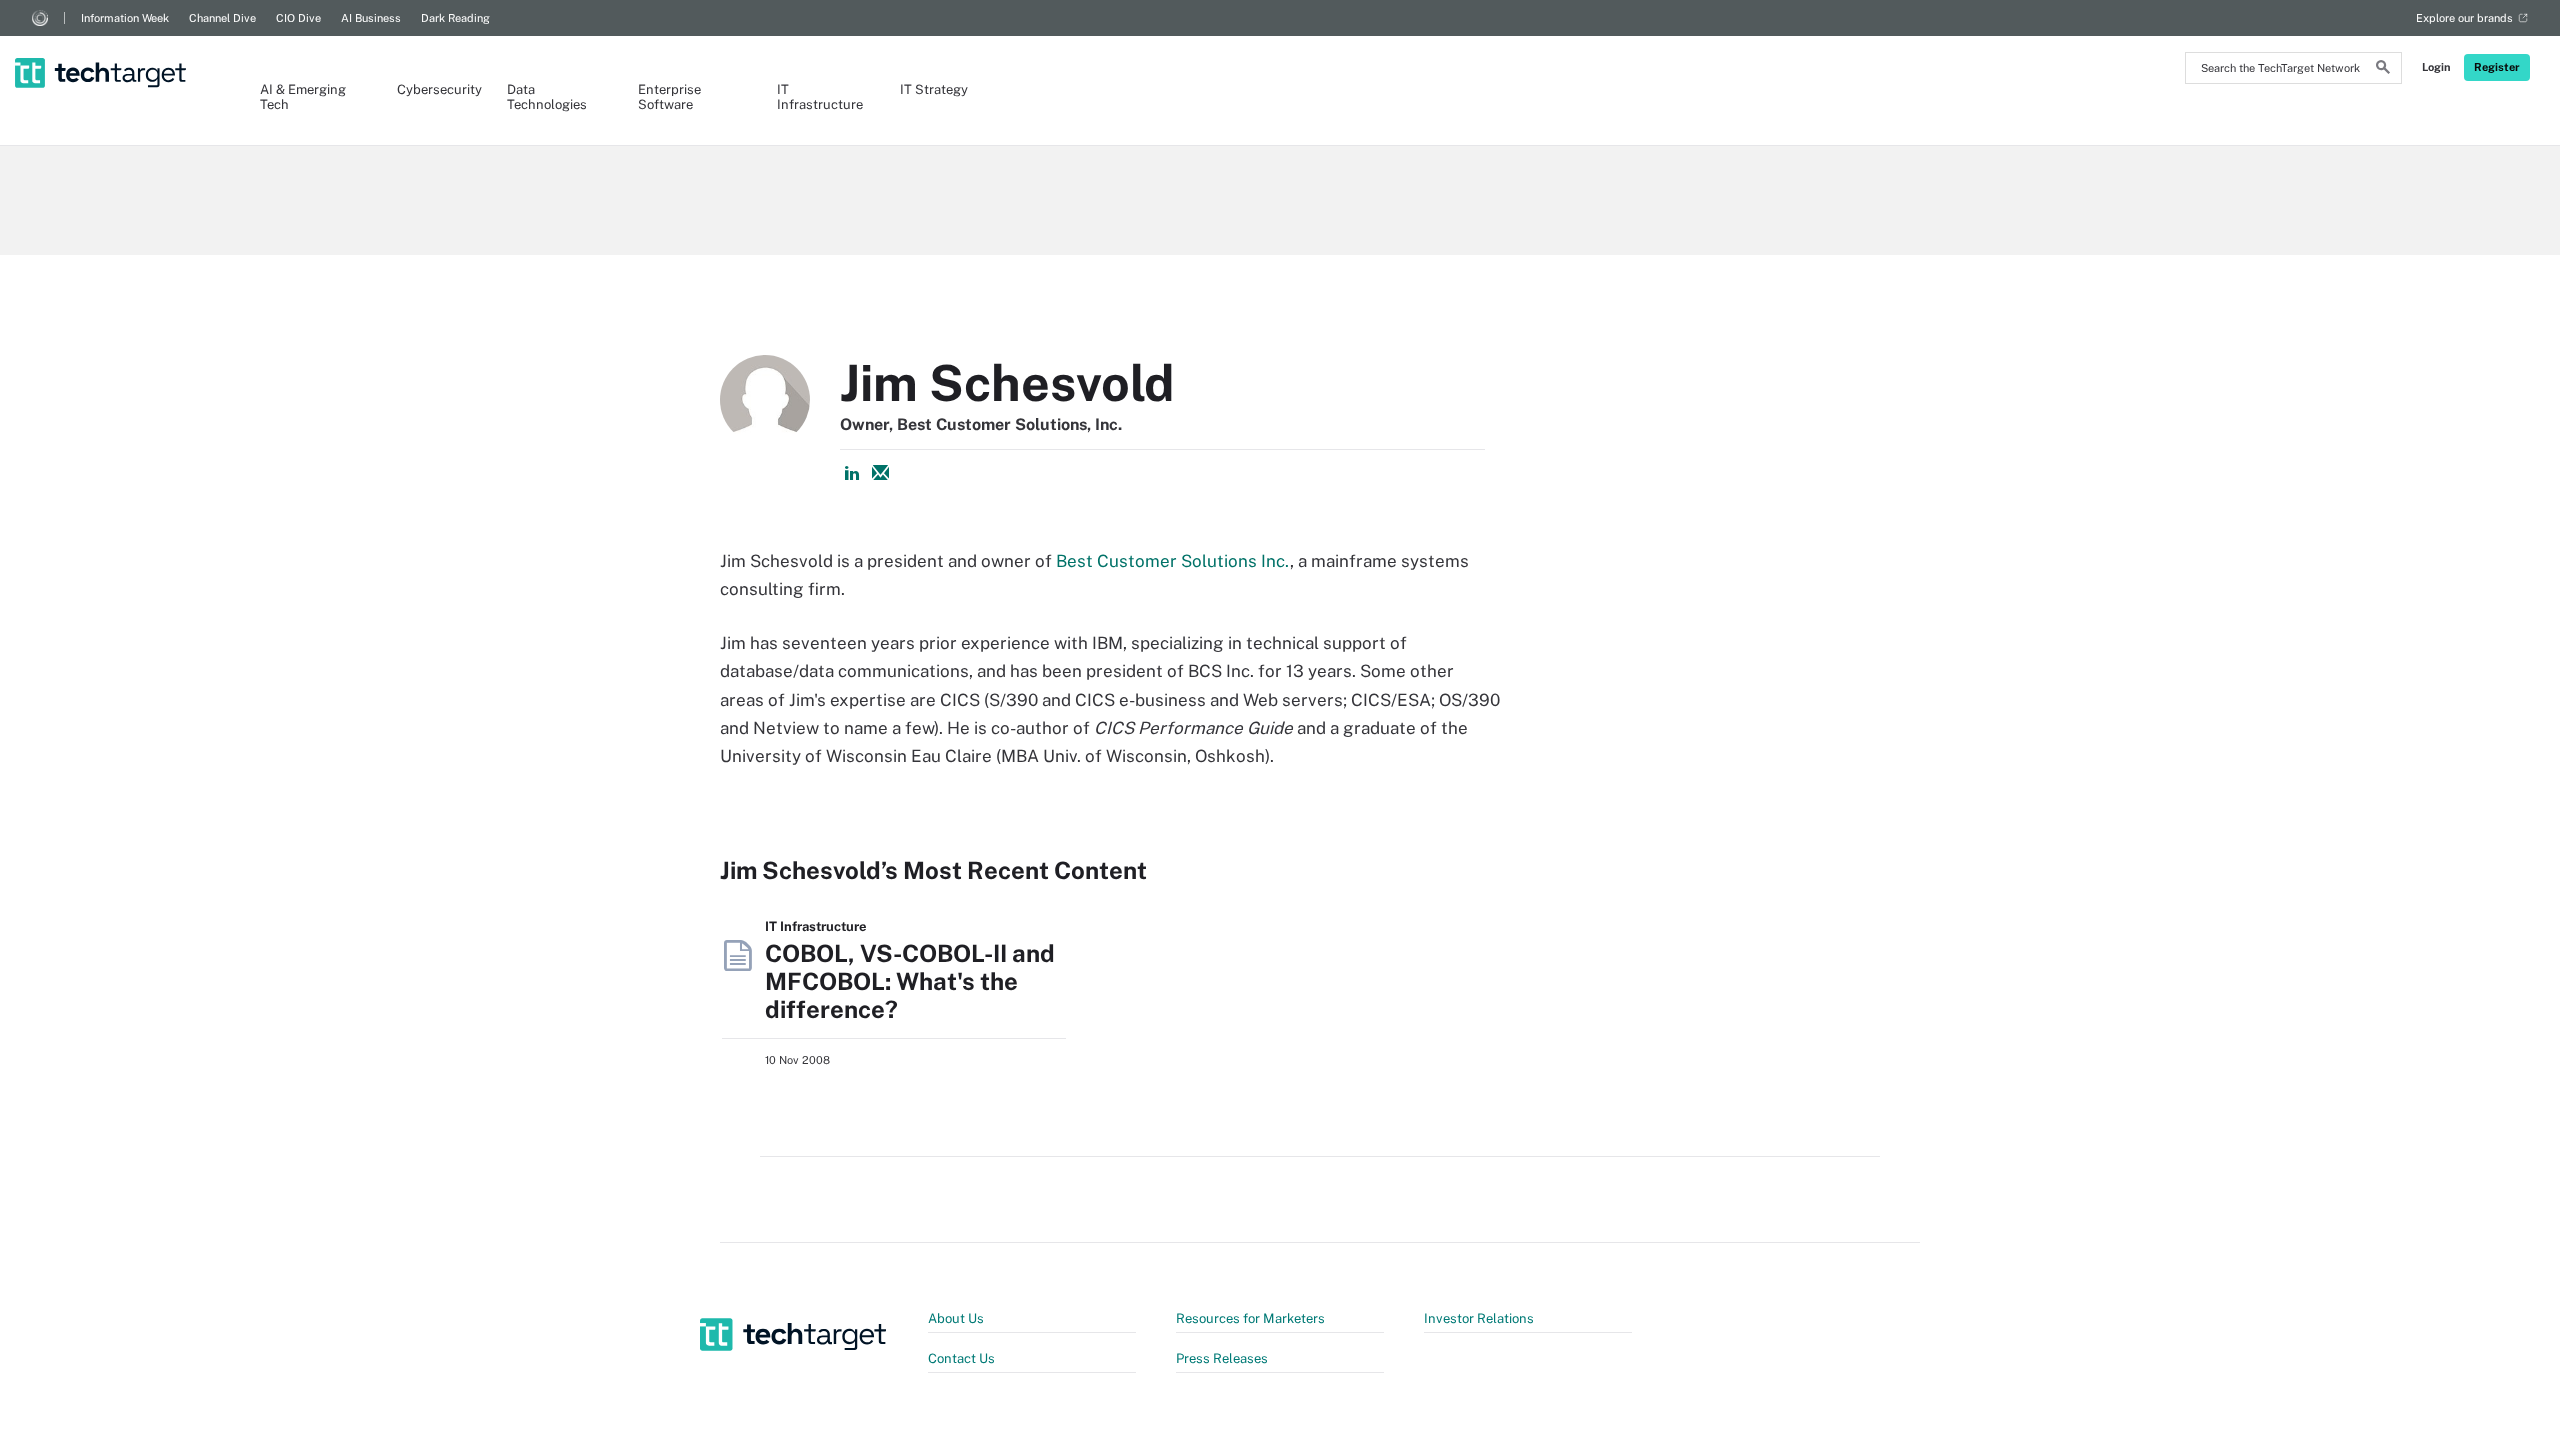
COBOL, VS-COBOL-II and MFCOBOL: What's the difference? (910, 981)
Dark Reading (455, 18)
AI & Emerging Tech (303, 97)
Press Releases (1222, 1358)
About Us (956, 1318)
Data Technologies (547, 97)
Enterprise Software (669, 97)
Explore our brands (2464, 18)
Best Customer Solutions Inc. (1173, 561)
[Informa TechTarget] (40, 18)
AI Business (371, 18)
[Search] (2383, 70)
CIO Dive (298, 18)
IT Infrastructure (818, 97)
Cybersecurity (432, 89)
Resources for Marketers (1250, 1318)
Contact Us (961, 1358)
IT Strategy (934, 89)
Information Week (125, 18)
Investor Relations (1479, 1318)
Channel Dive (222, 18)
